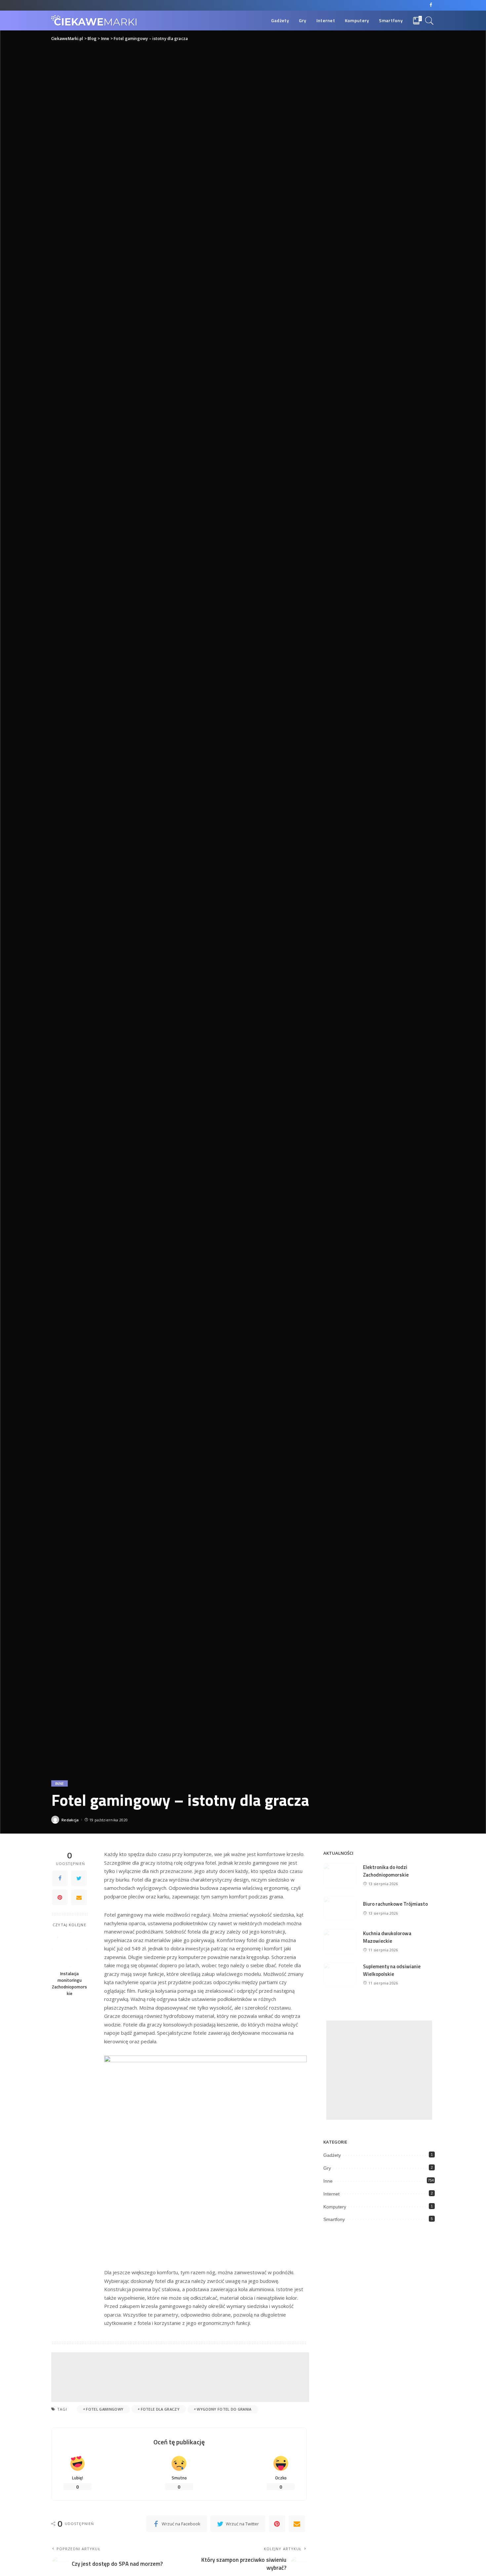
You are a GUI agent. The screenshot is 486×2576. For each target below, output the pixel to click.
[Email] (79, 1897)
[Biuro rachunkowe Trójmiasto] (340, 1909)
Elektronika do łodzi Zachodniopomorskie (386, 1871)
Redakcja (70, 1820)
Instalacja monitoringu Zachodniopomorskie (69, 1984)
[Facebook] (431, 5)
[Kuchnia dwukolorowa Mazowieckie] (340, 1942)
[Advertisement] (180, 2377)
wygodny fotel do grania (224, 2409)
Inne (60, 1783)
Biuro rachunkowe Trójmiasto (395, 1904)
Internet (331, 2194)
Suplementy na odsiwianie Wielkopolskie (392, 1970)
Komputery (335, 2207)
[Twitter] (79, 1878)
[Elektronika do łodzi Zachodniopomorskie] (340, 1875)
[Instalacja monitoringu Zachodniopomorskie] (70, 1950)
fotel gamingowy (105, 2409)
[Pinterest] (60, 1897)
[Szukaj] (429, 21)
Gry (327, 2168)
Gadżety (332, 2155)
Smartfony (334, 2219)
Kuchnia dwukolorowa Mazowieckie (387, 1937)
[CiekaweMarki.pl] (94, 21)
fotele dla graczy (160, 2409)
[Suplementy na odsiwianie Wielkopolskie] (340, 1975)
